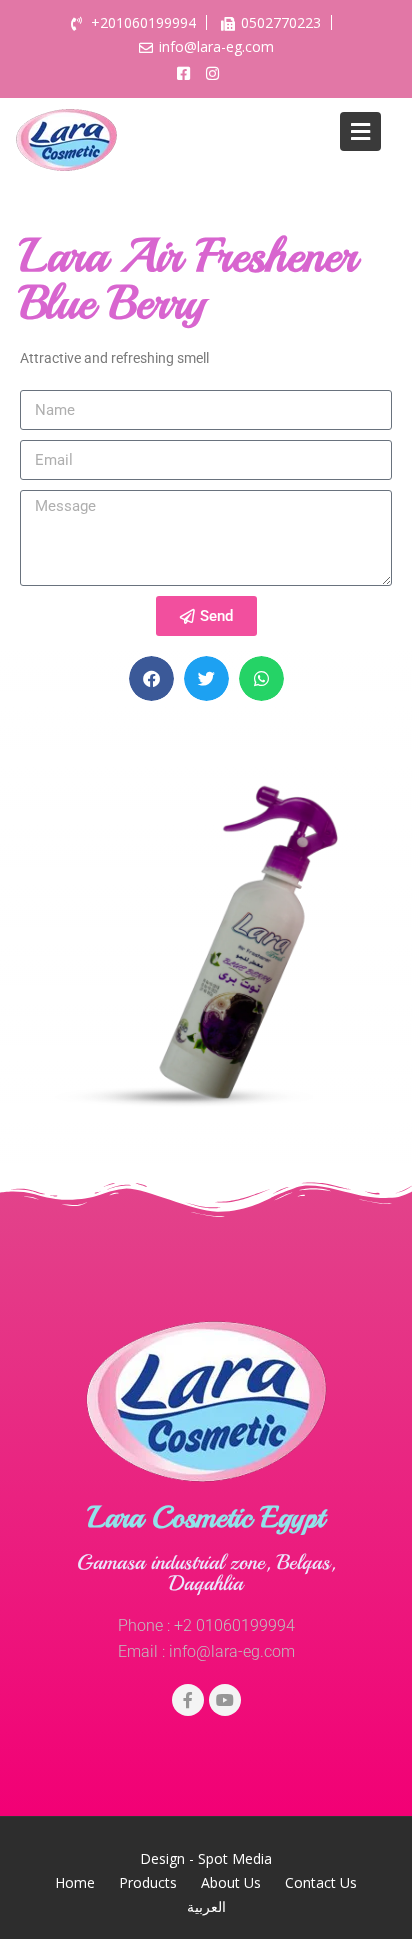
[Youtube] (225, 1700)
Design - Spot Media (206, 1858)
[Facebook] (188, 1700)
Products (148, 1882)
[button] (151, 678)
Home (75, 1882)
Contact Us (321, 1882)
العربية (206, 1906)
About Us (231, 1882)
